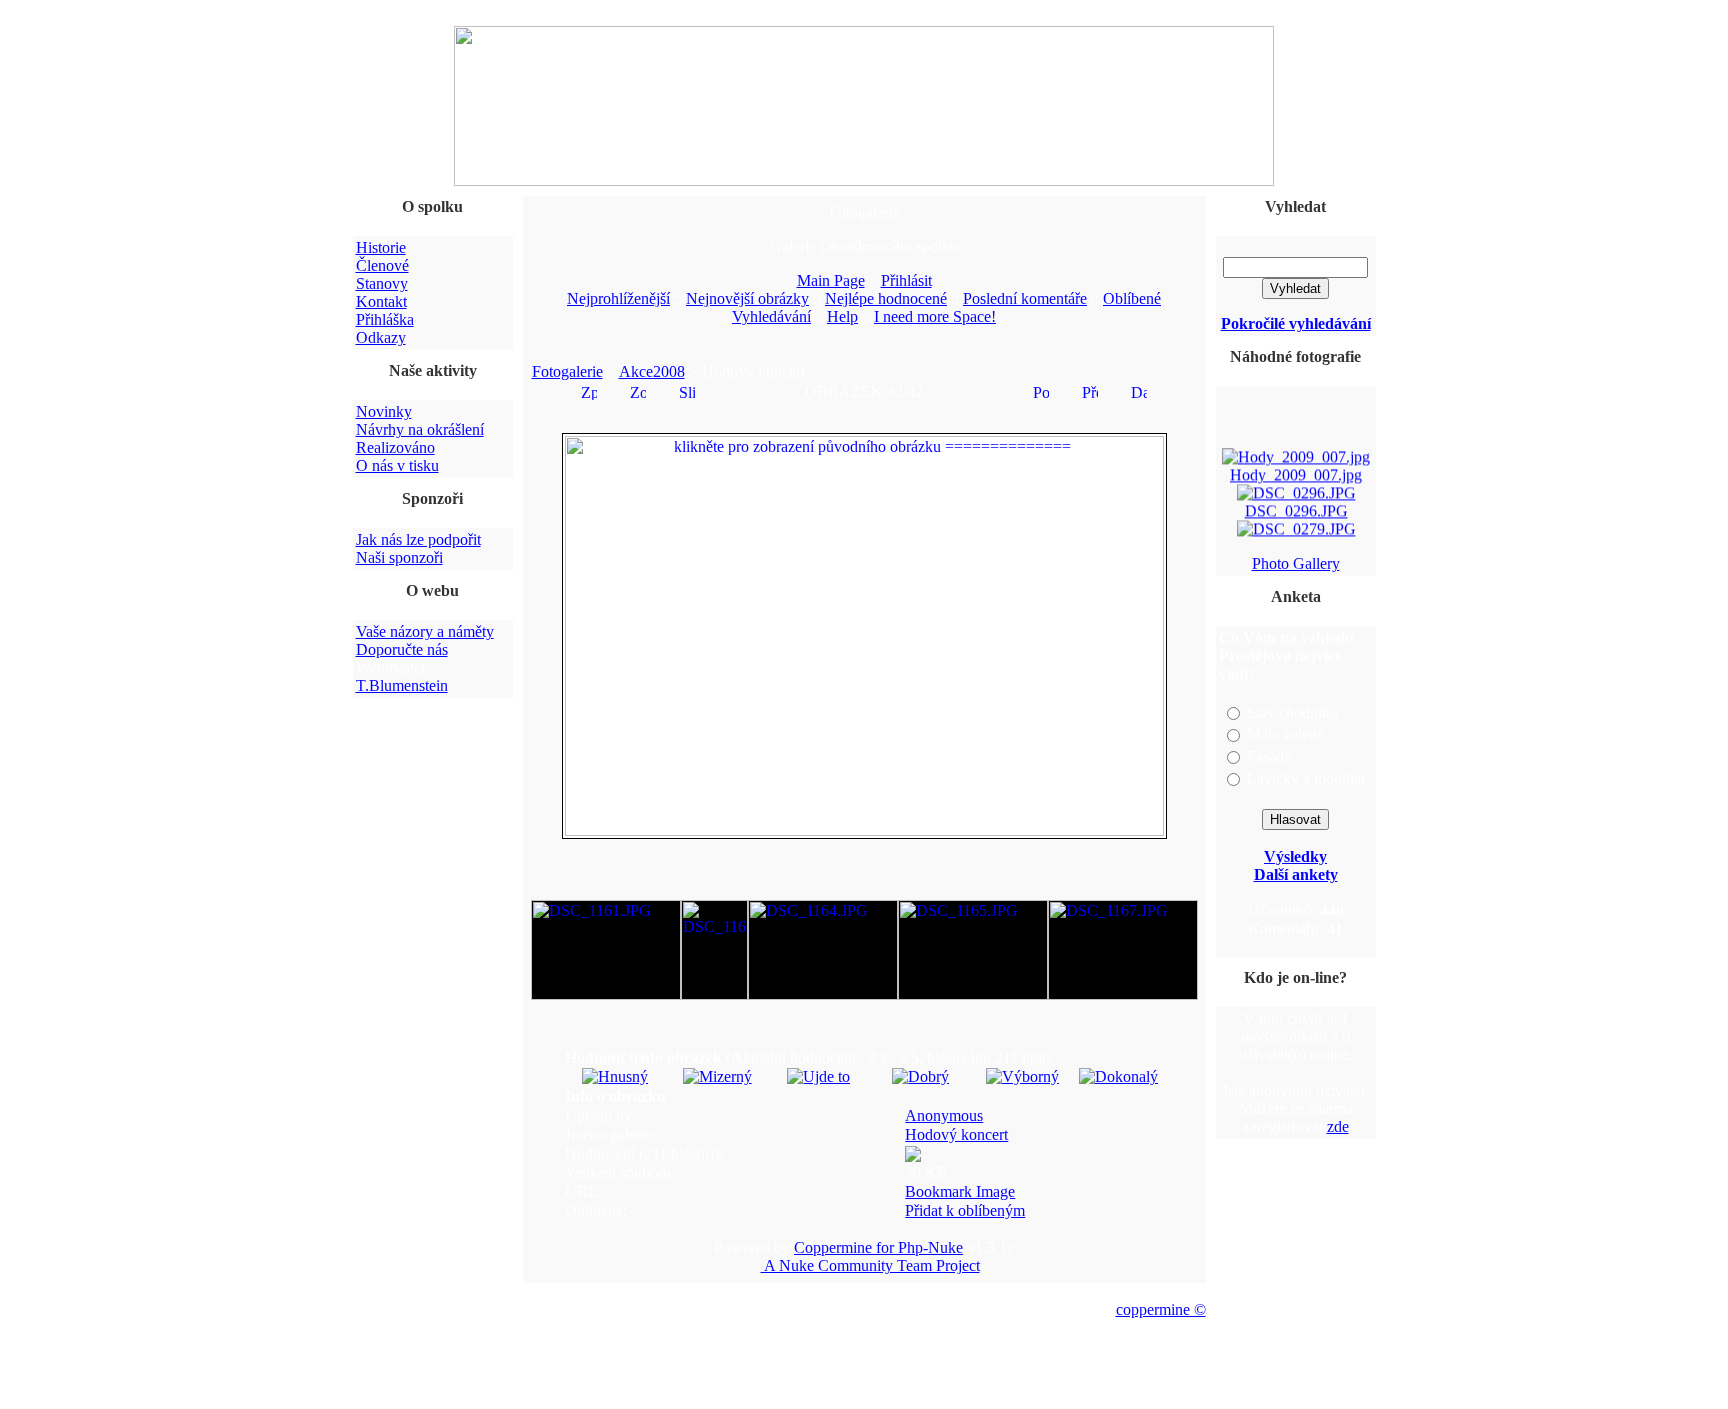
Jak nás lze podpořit (418, 539)
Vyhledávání (771, 316)
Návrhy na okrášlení (420, 429)
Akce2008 (652, 371)
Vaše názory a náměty (425, 631)
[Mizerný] (717, 1076)
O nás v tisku (397, 465)
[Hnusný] (615, 1076)
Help (842, 316)
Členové (382, 265)
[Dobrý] (920, 1076)
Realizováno (395, 447)
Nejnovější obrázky (747, 298)
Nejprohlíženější (618, 298)
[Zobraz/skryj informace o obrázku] (638, 390)
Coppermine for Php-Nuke (878, 1247)
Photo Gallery (1296, 563)
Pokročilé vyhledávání (1296, 323)
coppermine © (1161, 1309)
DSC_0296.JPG (1295, 507)
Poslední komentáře (1025, 298)
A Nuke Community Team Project (870, 1265)
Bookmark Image (960, 1191)
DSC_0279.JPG (1295, 543)
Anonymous (944, 1115)
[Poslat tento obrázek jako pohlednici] (1041, 390)
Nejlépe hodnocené (886, 298)
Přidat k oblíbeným (965, 1210)
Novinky (384, 411)
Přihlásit (906, 280)
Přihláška (385, 319)
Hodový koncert (956, 1134)
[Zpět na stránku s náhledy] (589, 390)
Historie (381, 247)
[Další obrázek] (1139, 390)
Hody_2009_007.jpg (1296, 471)
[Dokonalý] (1118, 1076)
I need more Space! (935, 316)
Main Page (831, 280)
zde (1338, 1126)
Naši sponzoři (399, 557)
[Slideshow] (687, 390)
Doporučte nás (402, 649)
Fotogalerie (567, 371)
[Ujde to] (818, 1076)
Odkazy (381, 337)
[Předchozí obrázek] (1090, 390)
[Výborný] (1022, 1076)
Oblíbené (1132, 298)
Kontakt (381, 301)
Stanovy (382, 283)
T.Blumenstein (402, 685)
